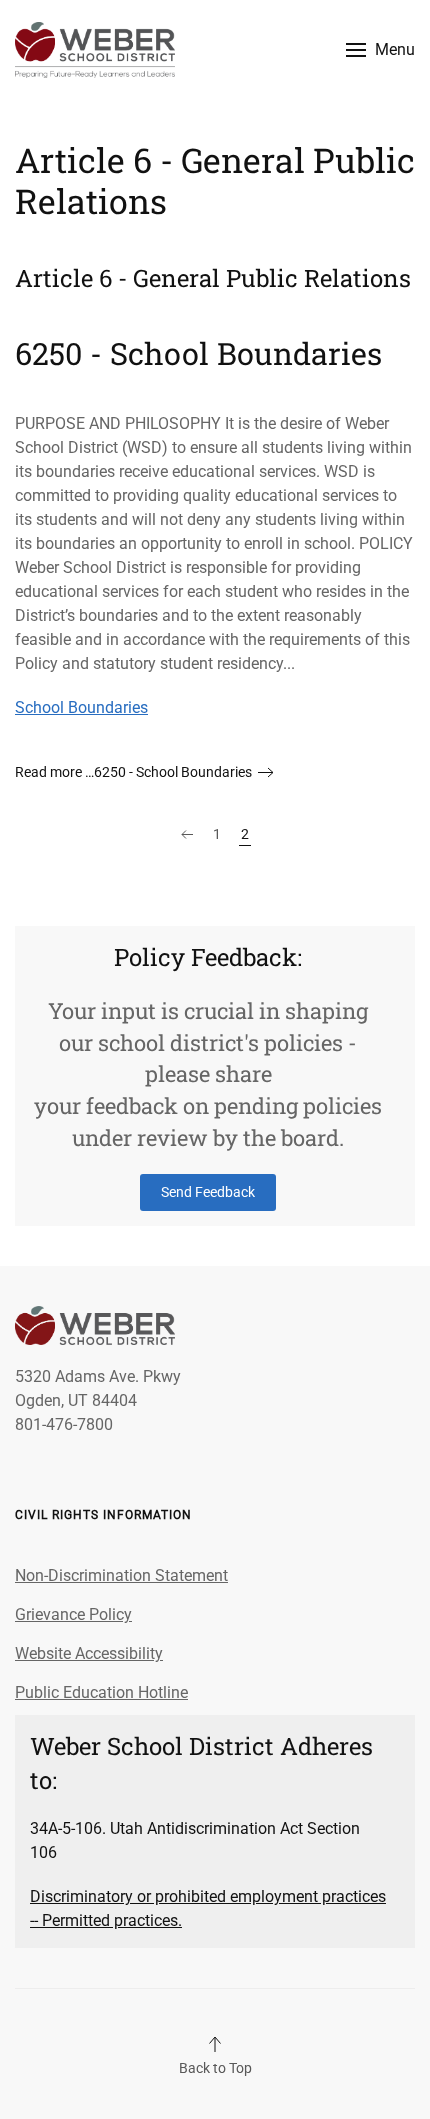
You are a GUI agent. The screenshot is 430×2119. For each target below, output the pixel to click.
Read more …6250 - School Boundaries (133, 772)
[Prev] (187, 835)
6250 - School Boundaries (198, 353)
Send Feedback (208, 1192)
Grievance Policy (73, 1614)
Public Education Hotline (101, 1692)
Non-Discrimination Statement (121, 1575)
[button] (380, 50)
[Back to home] (95, 50)
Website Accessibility (89, 1653)
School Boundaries (81, 707)
